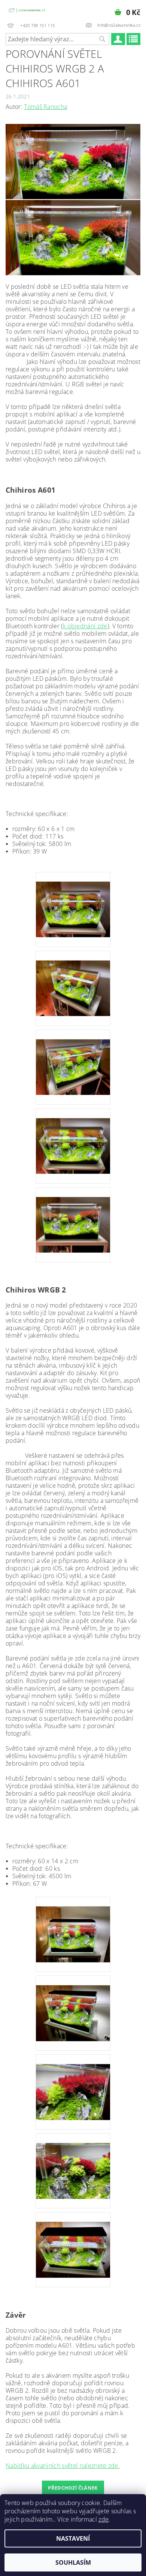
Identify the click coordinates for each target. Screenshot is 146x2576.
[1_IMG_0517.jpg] (73, 1057)
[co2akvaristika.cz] (27, 10)
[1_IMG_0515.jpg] (73, 899)
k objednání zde (85, 626)
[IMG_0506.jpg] (73, 2082)
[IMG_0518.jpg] (73, 1136)
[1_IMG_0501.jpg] (73, 1924)
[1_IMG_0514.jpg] (73, 2240)
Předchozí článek (73, 2488)
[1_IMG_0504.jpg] (73, 2003)
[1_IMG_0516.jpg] (73, 978)
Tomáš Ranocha (45, 107)
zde (104, 2519)
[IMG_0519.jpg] (73, 1215)
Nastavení (73, 2538)
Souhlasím (73, 2562)
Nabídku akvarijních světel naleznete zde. (63, 2466)
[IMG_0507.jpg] (73, 2161)
